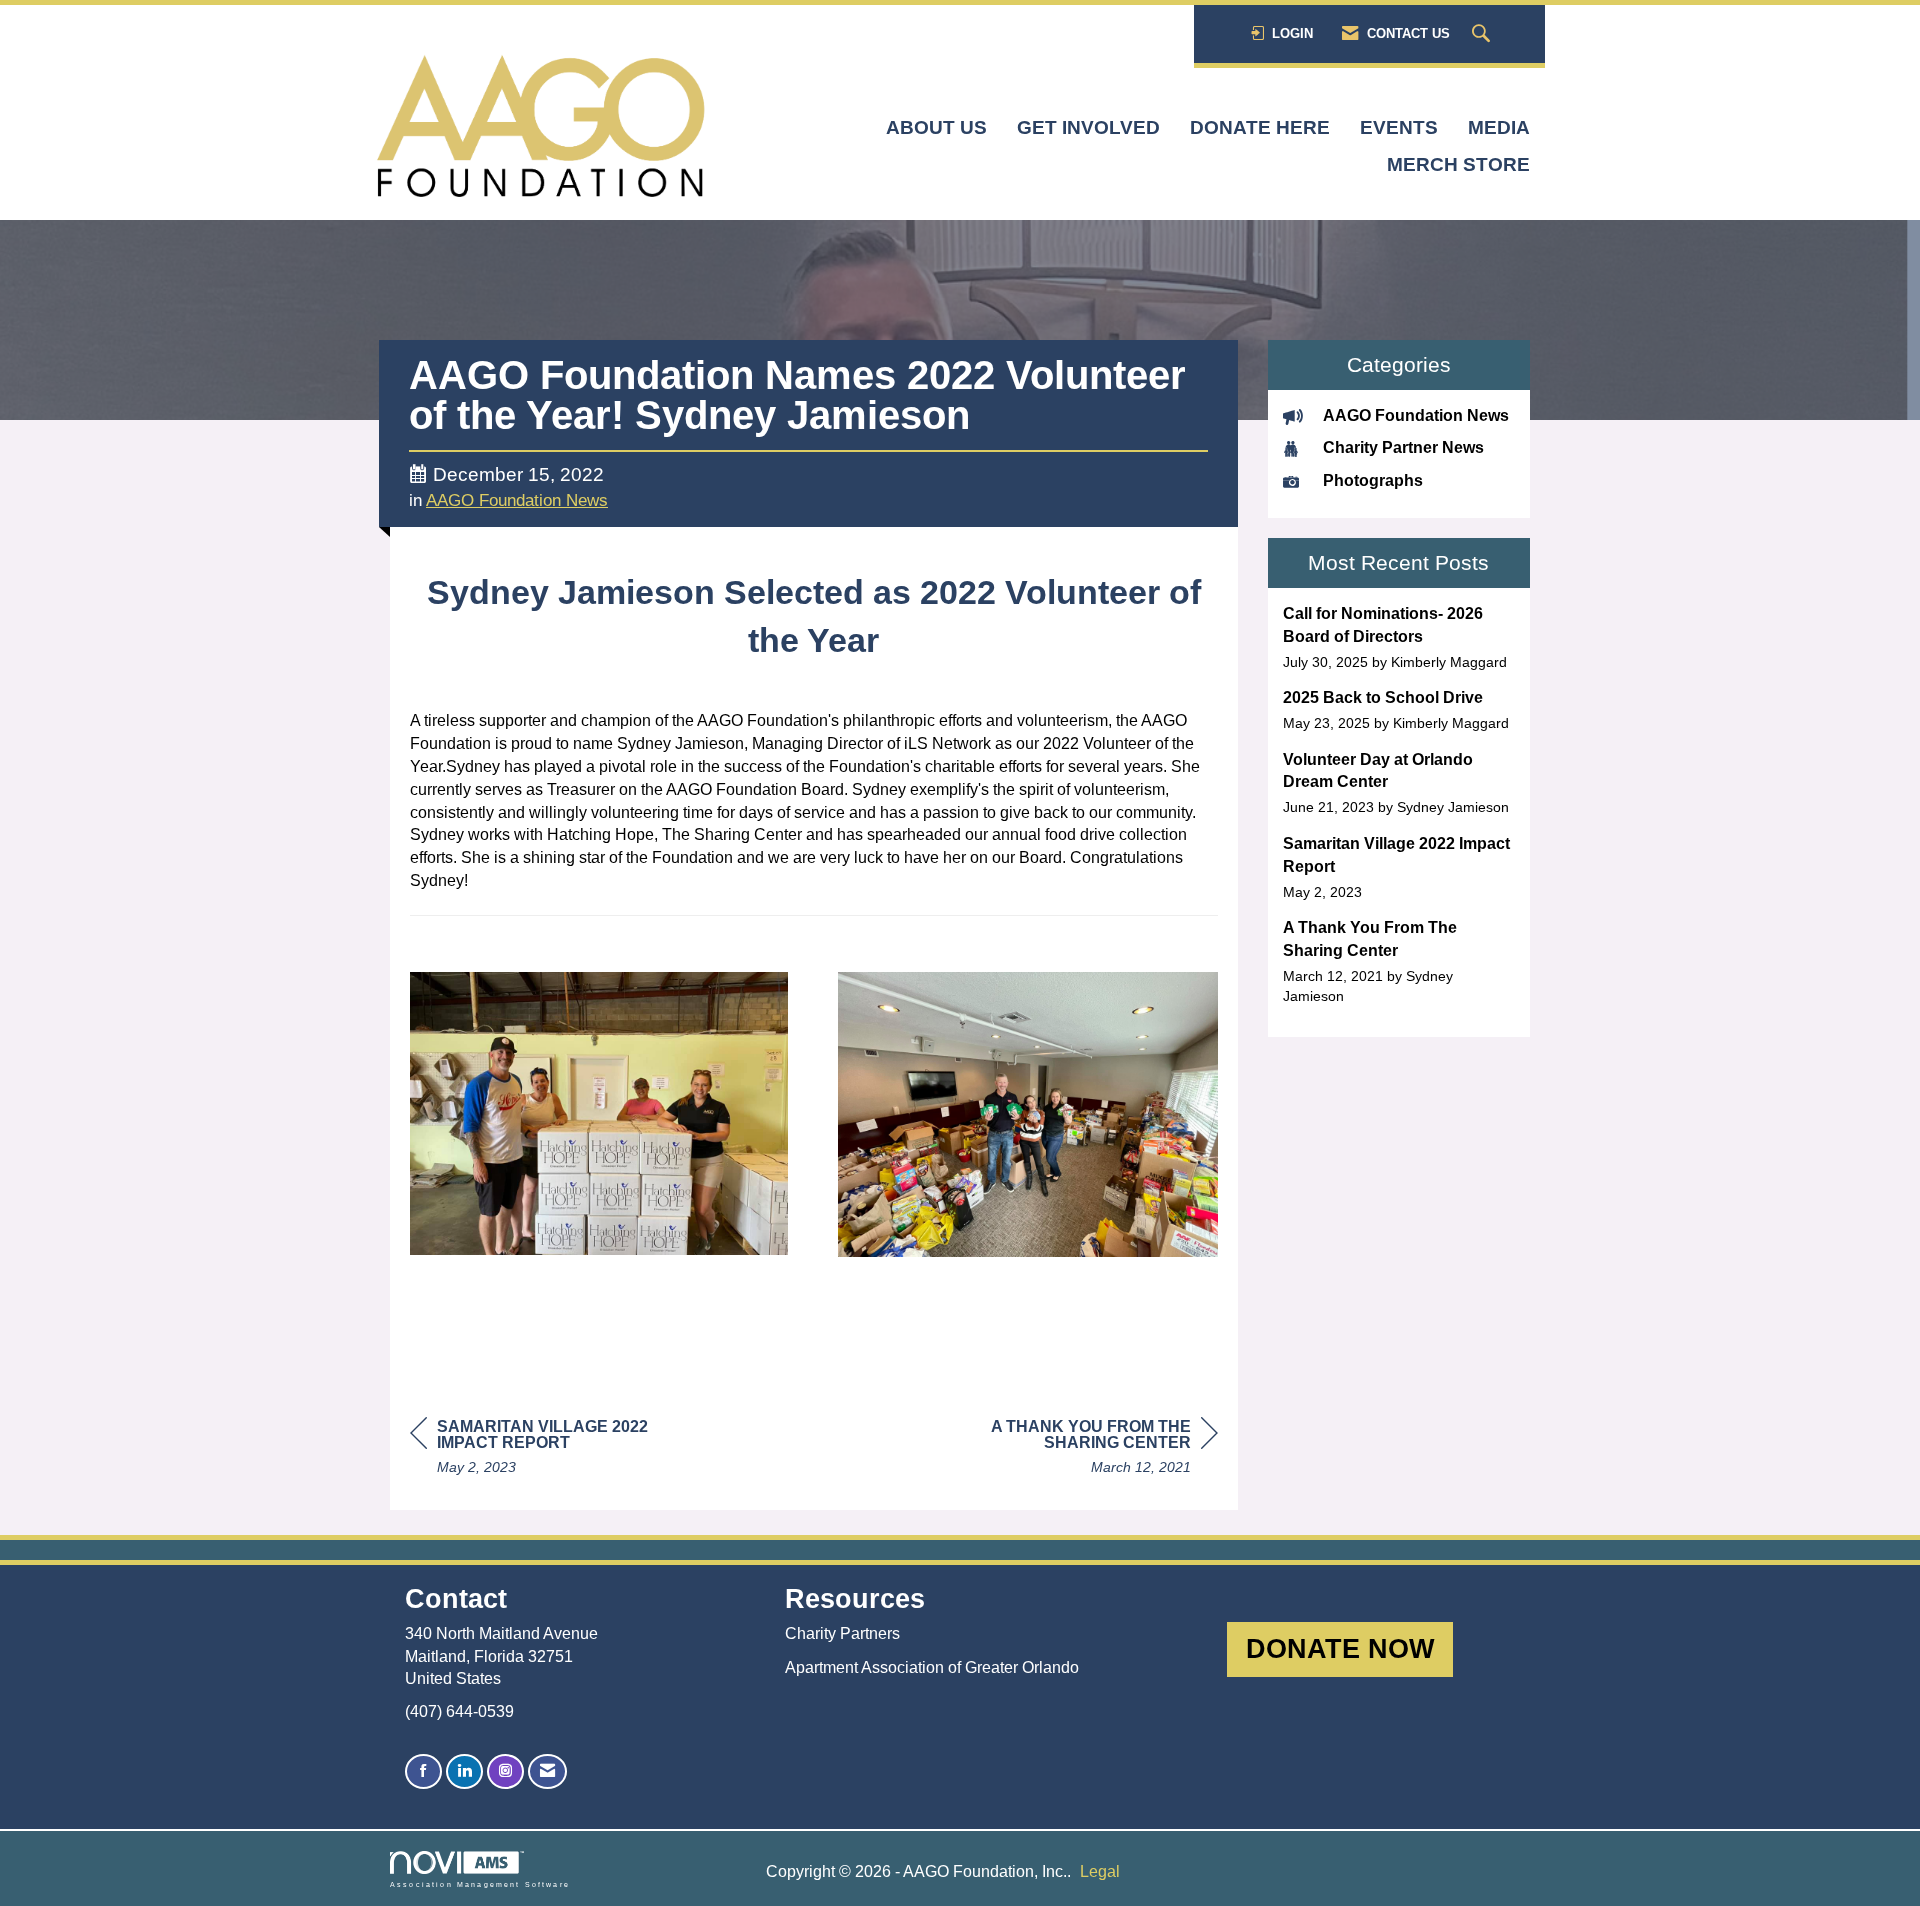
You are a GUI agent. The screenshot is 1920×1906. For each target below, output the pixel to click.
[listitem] (1399, 637)
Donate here (1260, 127)
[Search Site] (1483, 34)
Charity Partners (842, 1633)
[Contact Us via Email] (547, 1771)
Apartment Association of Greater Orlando (932, 1667)
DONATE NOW (1340, 1648)
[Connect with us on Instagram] (505, 1771)
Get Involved (1088, 127)
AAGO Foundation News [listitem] (1416, 415)
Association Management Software (480, 1884)
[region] (1068, 1449)
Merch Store (1458, 164)
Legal (1100, 1871)
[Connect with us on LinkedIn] (464, 1771)
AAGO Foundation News (517, 500)
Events (1399, 127)
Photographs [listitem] (1373, 480)
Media (1499, 127)
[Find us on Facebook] (423, 1771)
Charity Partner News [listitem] (1403, 447)
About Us (936, 127)
